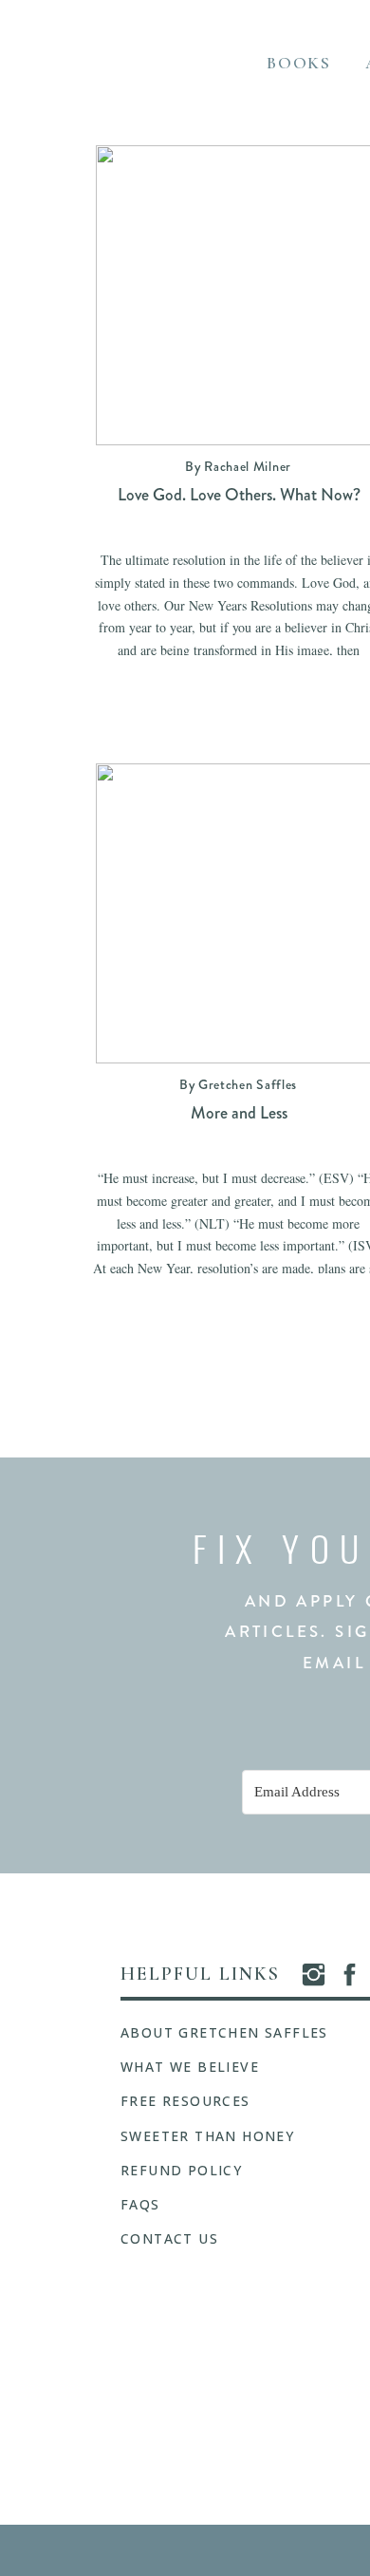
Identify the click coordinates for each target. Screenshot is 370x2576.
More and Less (239, 1113)
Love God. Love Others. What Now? (239, 495)
